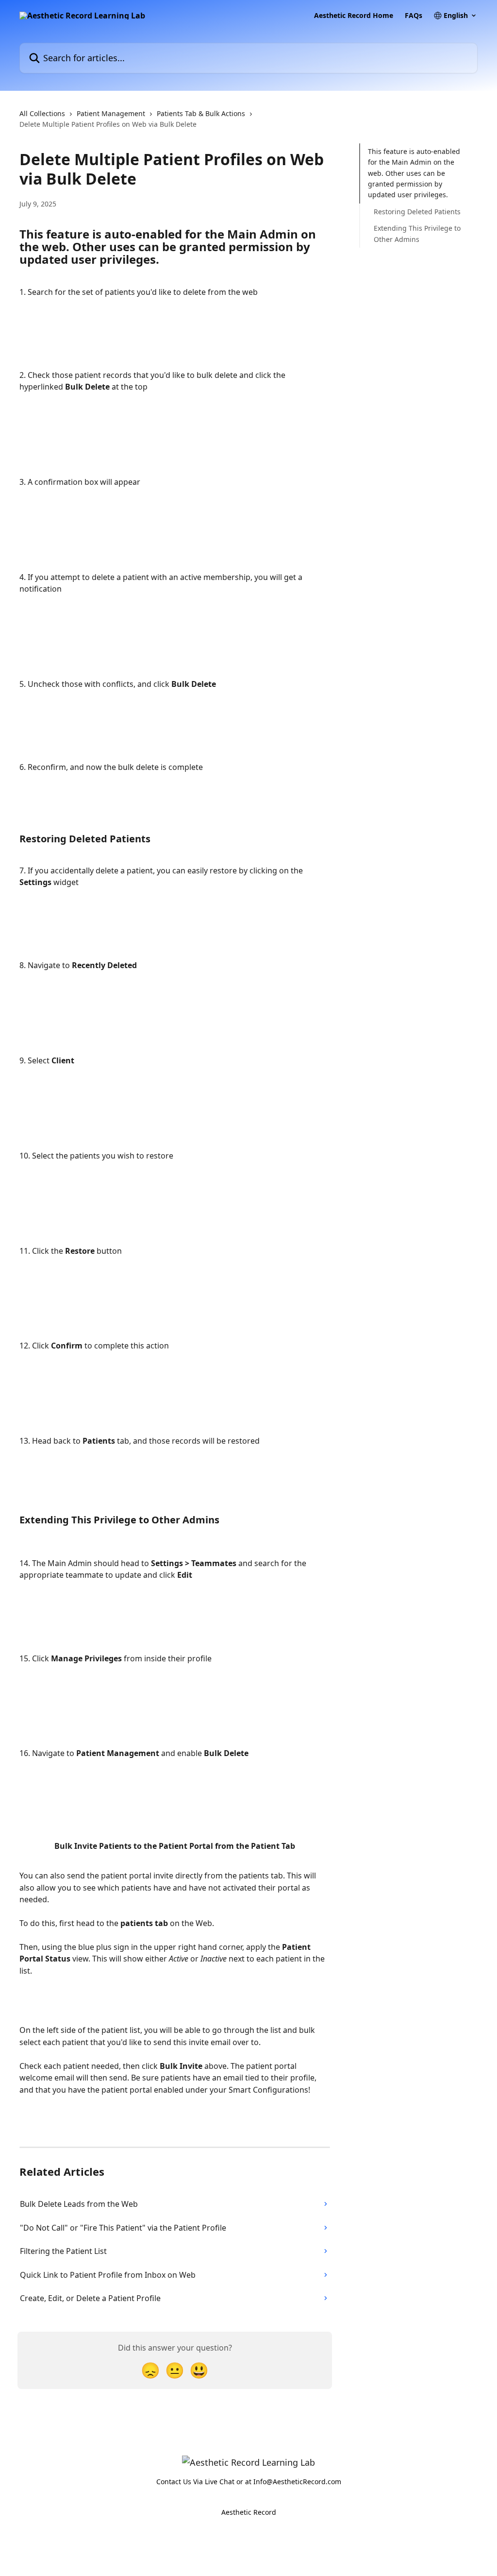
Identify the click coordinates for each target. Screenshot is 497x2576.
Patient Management (111, 113)
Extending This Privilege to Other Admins (417, 233)
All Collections (42, 113)
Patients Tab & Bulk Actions (201, 113)
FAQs (414, 16)
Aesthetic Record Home (354, 16)
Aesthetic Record (249, 2512)
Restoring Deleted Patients (417, 212)
